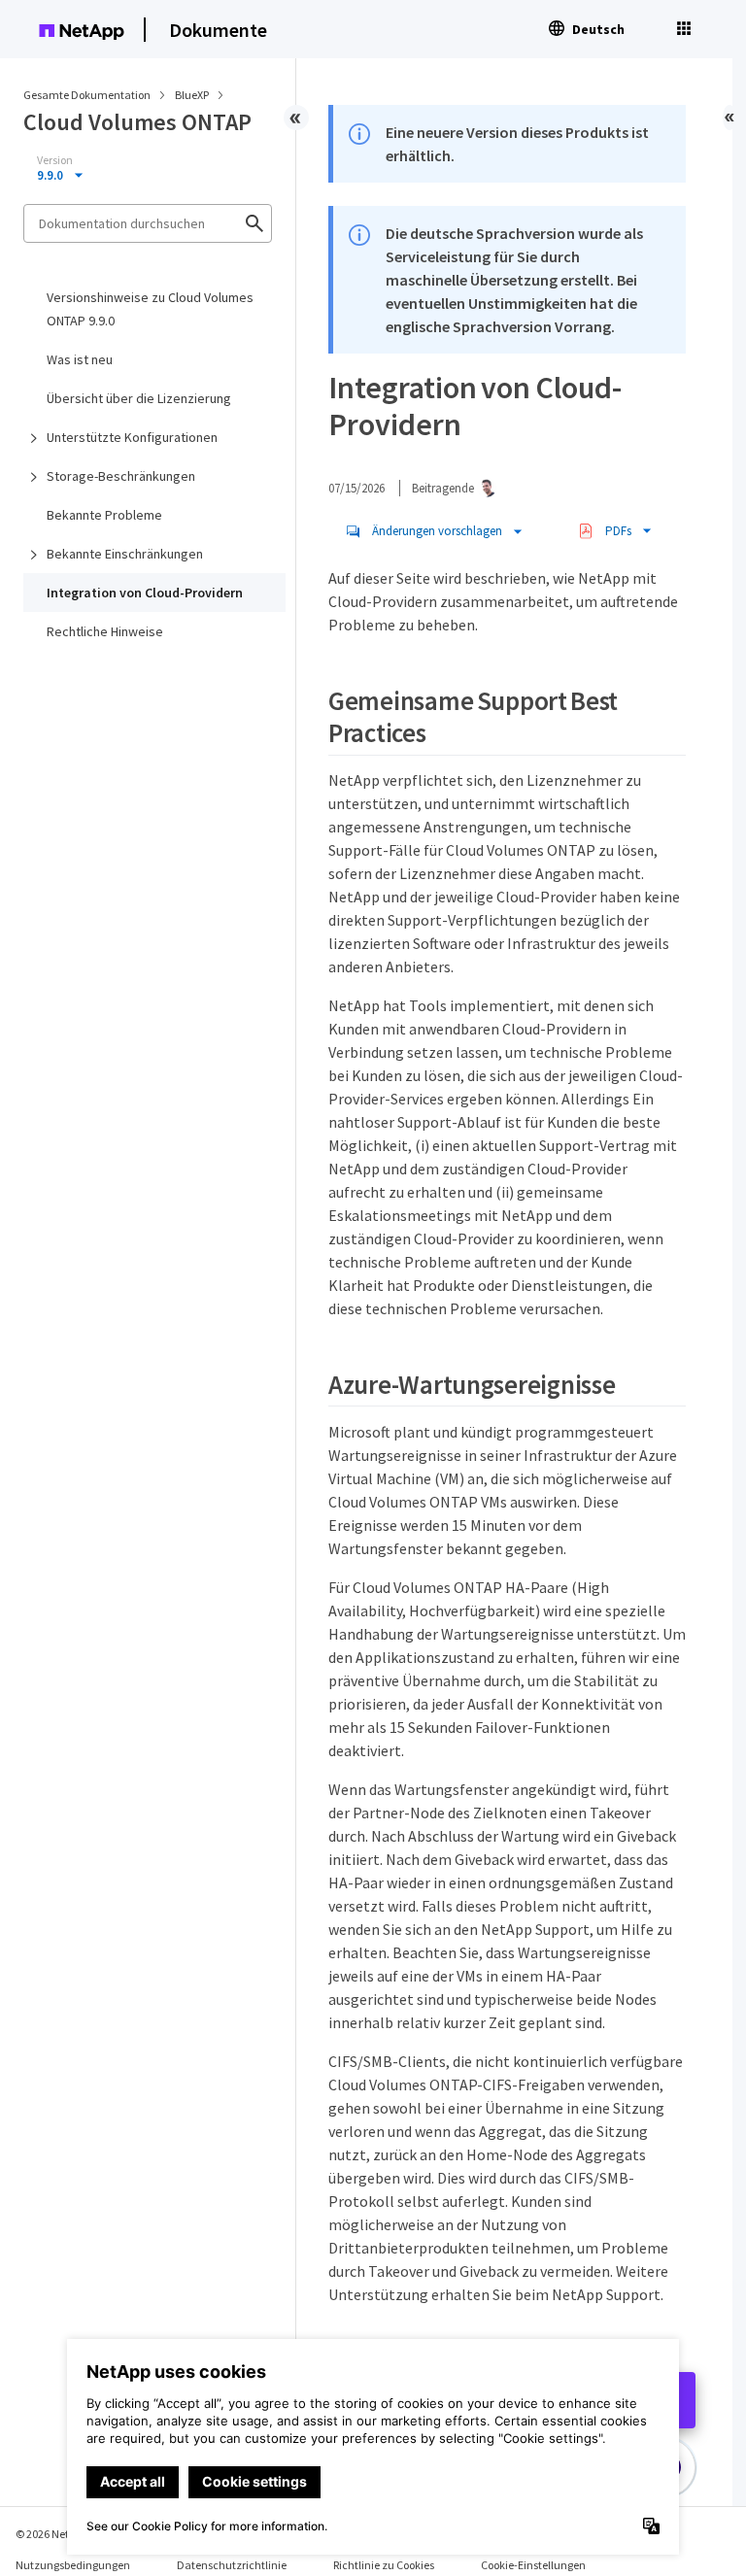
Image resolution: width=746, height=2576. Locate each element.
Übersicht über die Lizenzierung (139, 398)
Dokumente (218, 30)
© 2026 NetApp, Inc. (63, 2534)
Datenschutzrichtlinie (232, 2565)
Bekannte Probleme (104, 515)
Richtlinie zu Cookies (384, 2565)
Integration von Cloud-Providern (145, 593)
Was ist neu (80, 359)
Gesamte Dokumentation (87, 95)
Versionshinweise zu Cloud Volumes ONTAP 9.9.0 (150, 309)
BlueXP (193, 95)
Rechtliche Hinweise (105, 631)
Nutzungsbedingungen (73, 2565)
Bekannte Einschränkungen (125, 554)
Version (55, 160)
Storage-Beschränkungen (121, 476)
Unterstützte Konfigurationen (132, 437)
